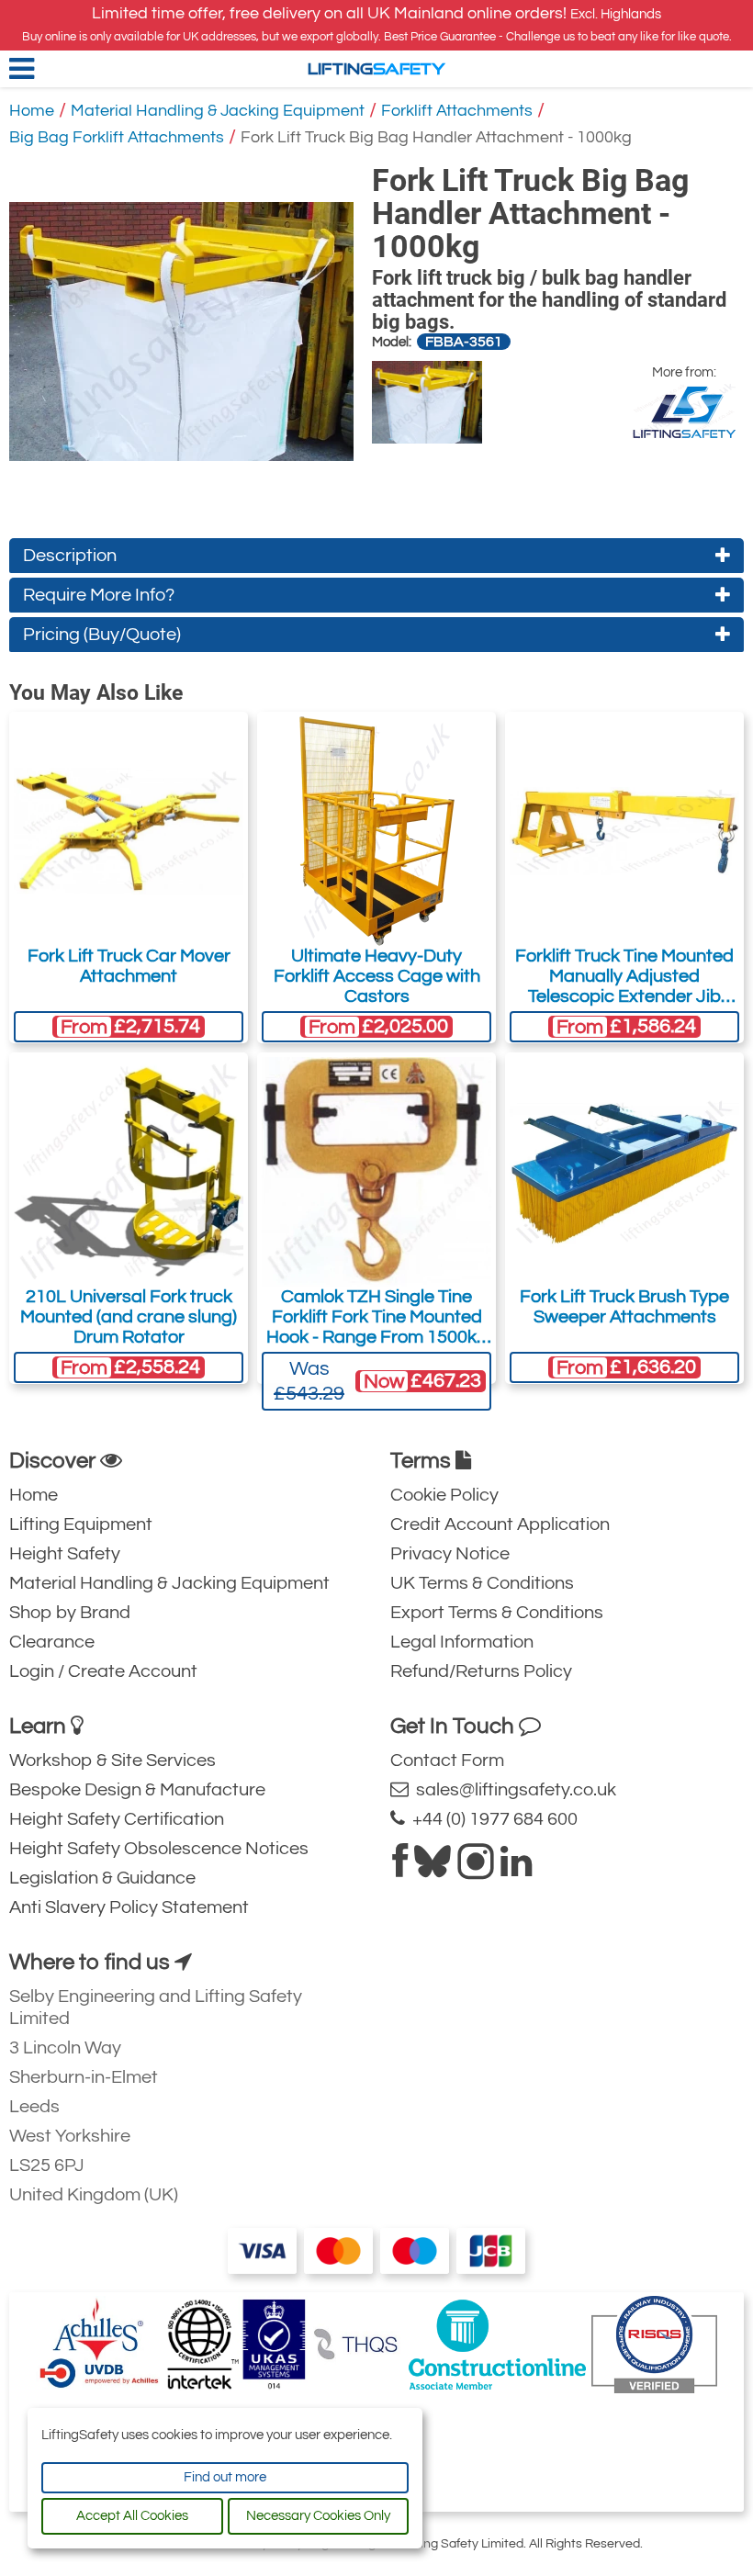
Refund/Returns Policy (481, 1671)
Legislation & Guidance (102, 1878)
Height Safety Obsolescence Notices (159, 1849)
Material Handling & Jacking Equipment (218, 111)
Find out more (225, 2477)
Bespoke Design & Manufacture (137, 1790)
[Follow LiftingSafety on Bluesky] (433, 1869)
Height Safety (65, 1554)
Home (32, 111)
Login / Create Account (103, 1671)
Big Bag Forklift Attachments (117, 137)
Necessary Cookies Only (318, 2516)
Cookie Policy (444, 1495)
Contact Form (447, 1760)
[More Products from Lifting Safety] (684, 411)
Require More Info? (99, 595)
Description (70, 556)
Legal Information (462, 1642)
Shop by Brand (70, 1613)
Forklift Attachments (457, 111)
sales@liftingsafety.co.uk (512, 1790)
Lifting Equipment (81, 1524)
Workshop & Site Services (112, 1760)
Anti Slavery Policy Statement (129, 1907)
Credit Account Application (500, 1524)
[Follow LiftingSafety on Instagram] (476, 1869)
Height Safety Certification (117, 1819)
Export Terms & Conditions (497, 1613)
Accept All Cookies (132, 2516)
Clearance (52, 1642)
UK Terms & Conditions (482, 1583)
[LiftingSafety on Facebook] (400, 1869)
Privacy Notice (450, 1554)
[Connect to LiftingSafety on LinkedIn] (516, 1869)
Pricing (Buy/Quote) (102, 635)
